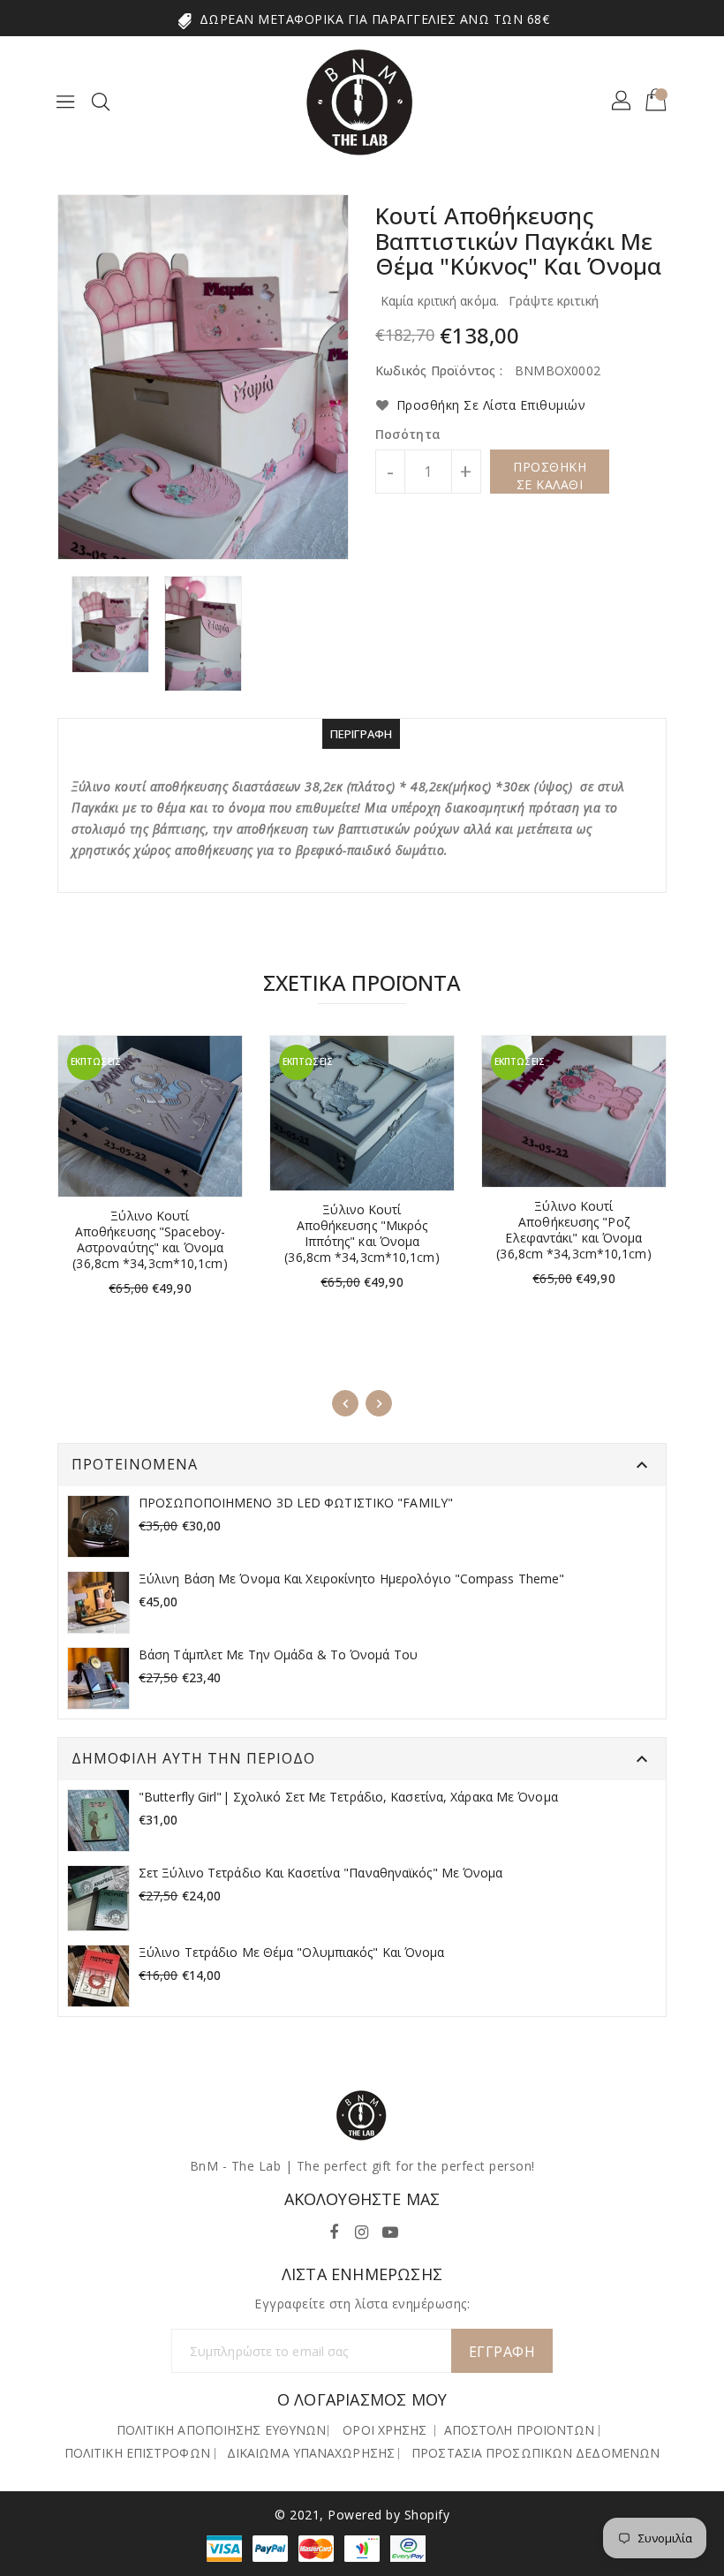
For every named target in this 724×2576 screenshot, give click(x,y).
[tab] (362, 734)
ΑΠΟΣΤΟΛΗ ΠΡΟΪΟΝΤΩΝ (520, 2430)
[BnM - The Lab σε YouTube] (390, 2229)
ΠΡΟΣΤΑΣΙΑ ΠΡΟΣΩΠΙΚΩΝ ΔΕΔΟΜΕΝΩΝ (535, 2453)
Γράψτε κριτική (554, 301)
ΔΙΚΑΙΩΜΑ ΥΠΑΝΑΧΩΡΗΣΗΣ (311, 2453)
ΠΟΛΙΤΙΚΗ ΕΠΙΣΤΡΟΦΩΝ (137, 2453)
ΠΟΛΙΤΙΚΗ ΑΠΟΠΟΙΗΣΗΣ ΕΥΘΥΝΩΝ (222, 2430)
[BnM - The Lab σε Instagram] (362, 2229)
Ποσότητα (408, 434)
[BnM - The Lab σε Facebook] (334, 2229)
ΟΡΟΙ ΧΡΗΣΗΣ (385, 2430)
